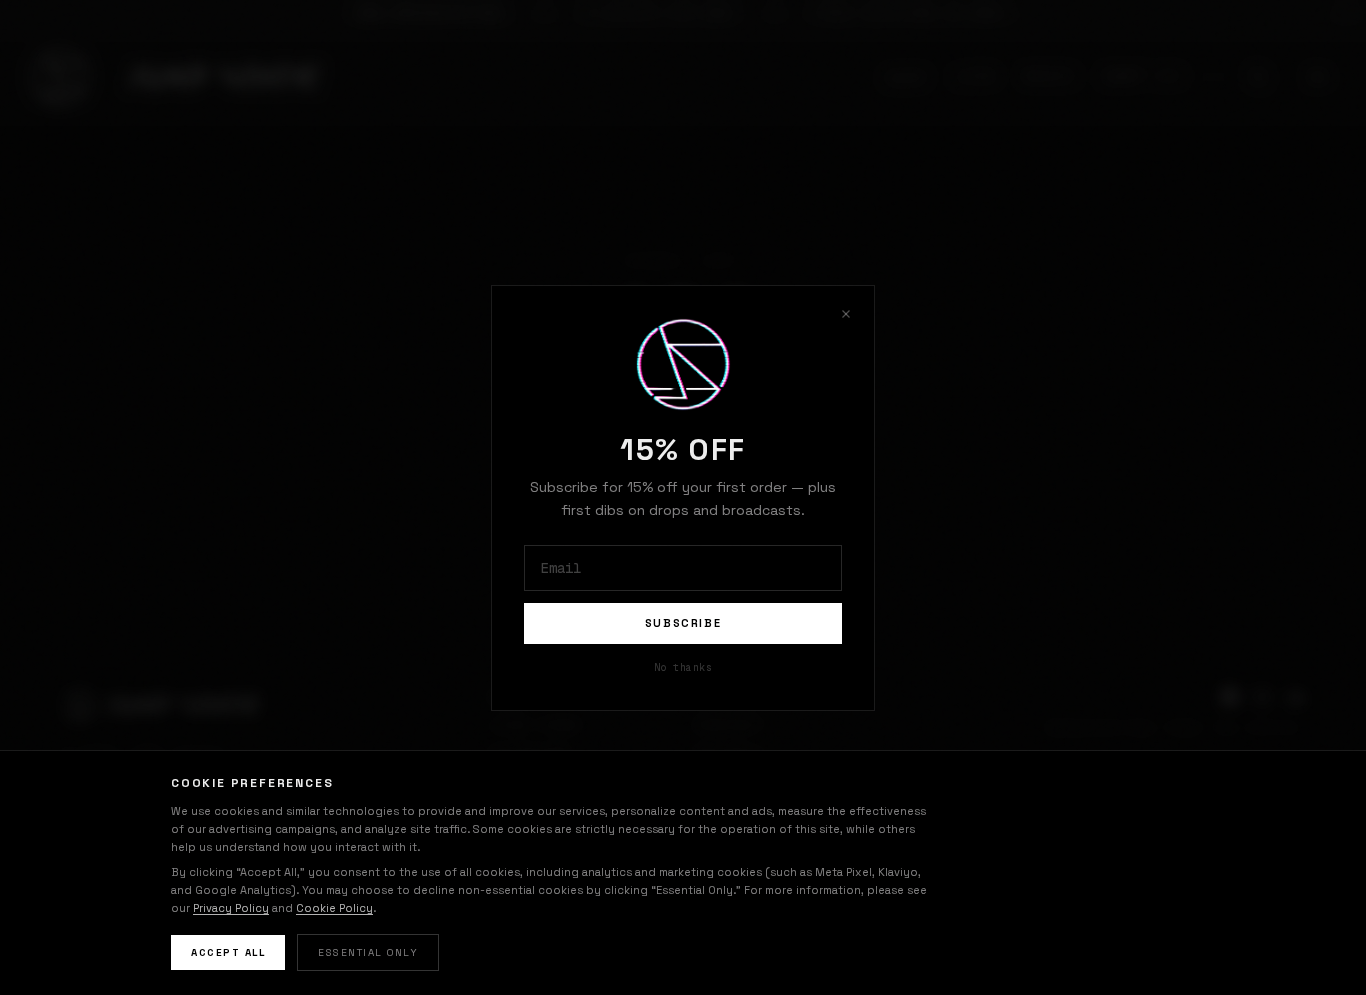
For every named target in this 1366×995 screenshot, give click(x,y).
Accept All (228, 952)
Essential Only (368, 952)
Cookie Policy (334, 908)
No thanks (683, 666)
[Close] (846, 314)
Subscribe (683, 623)
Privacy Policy (231, 908)
